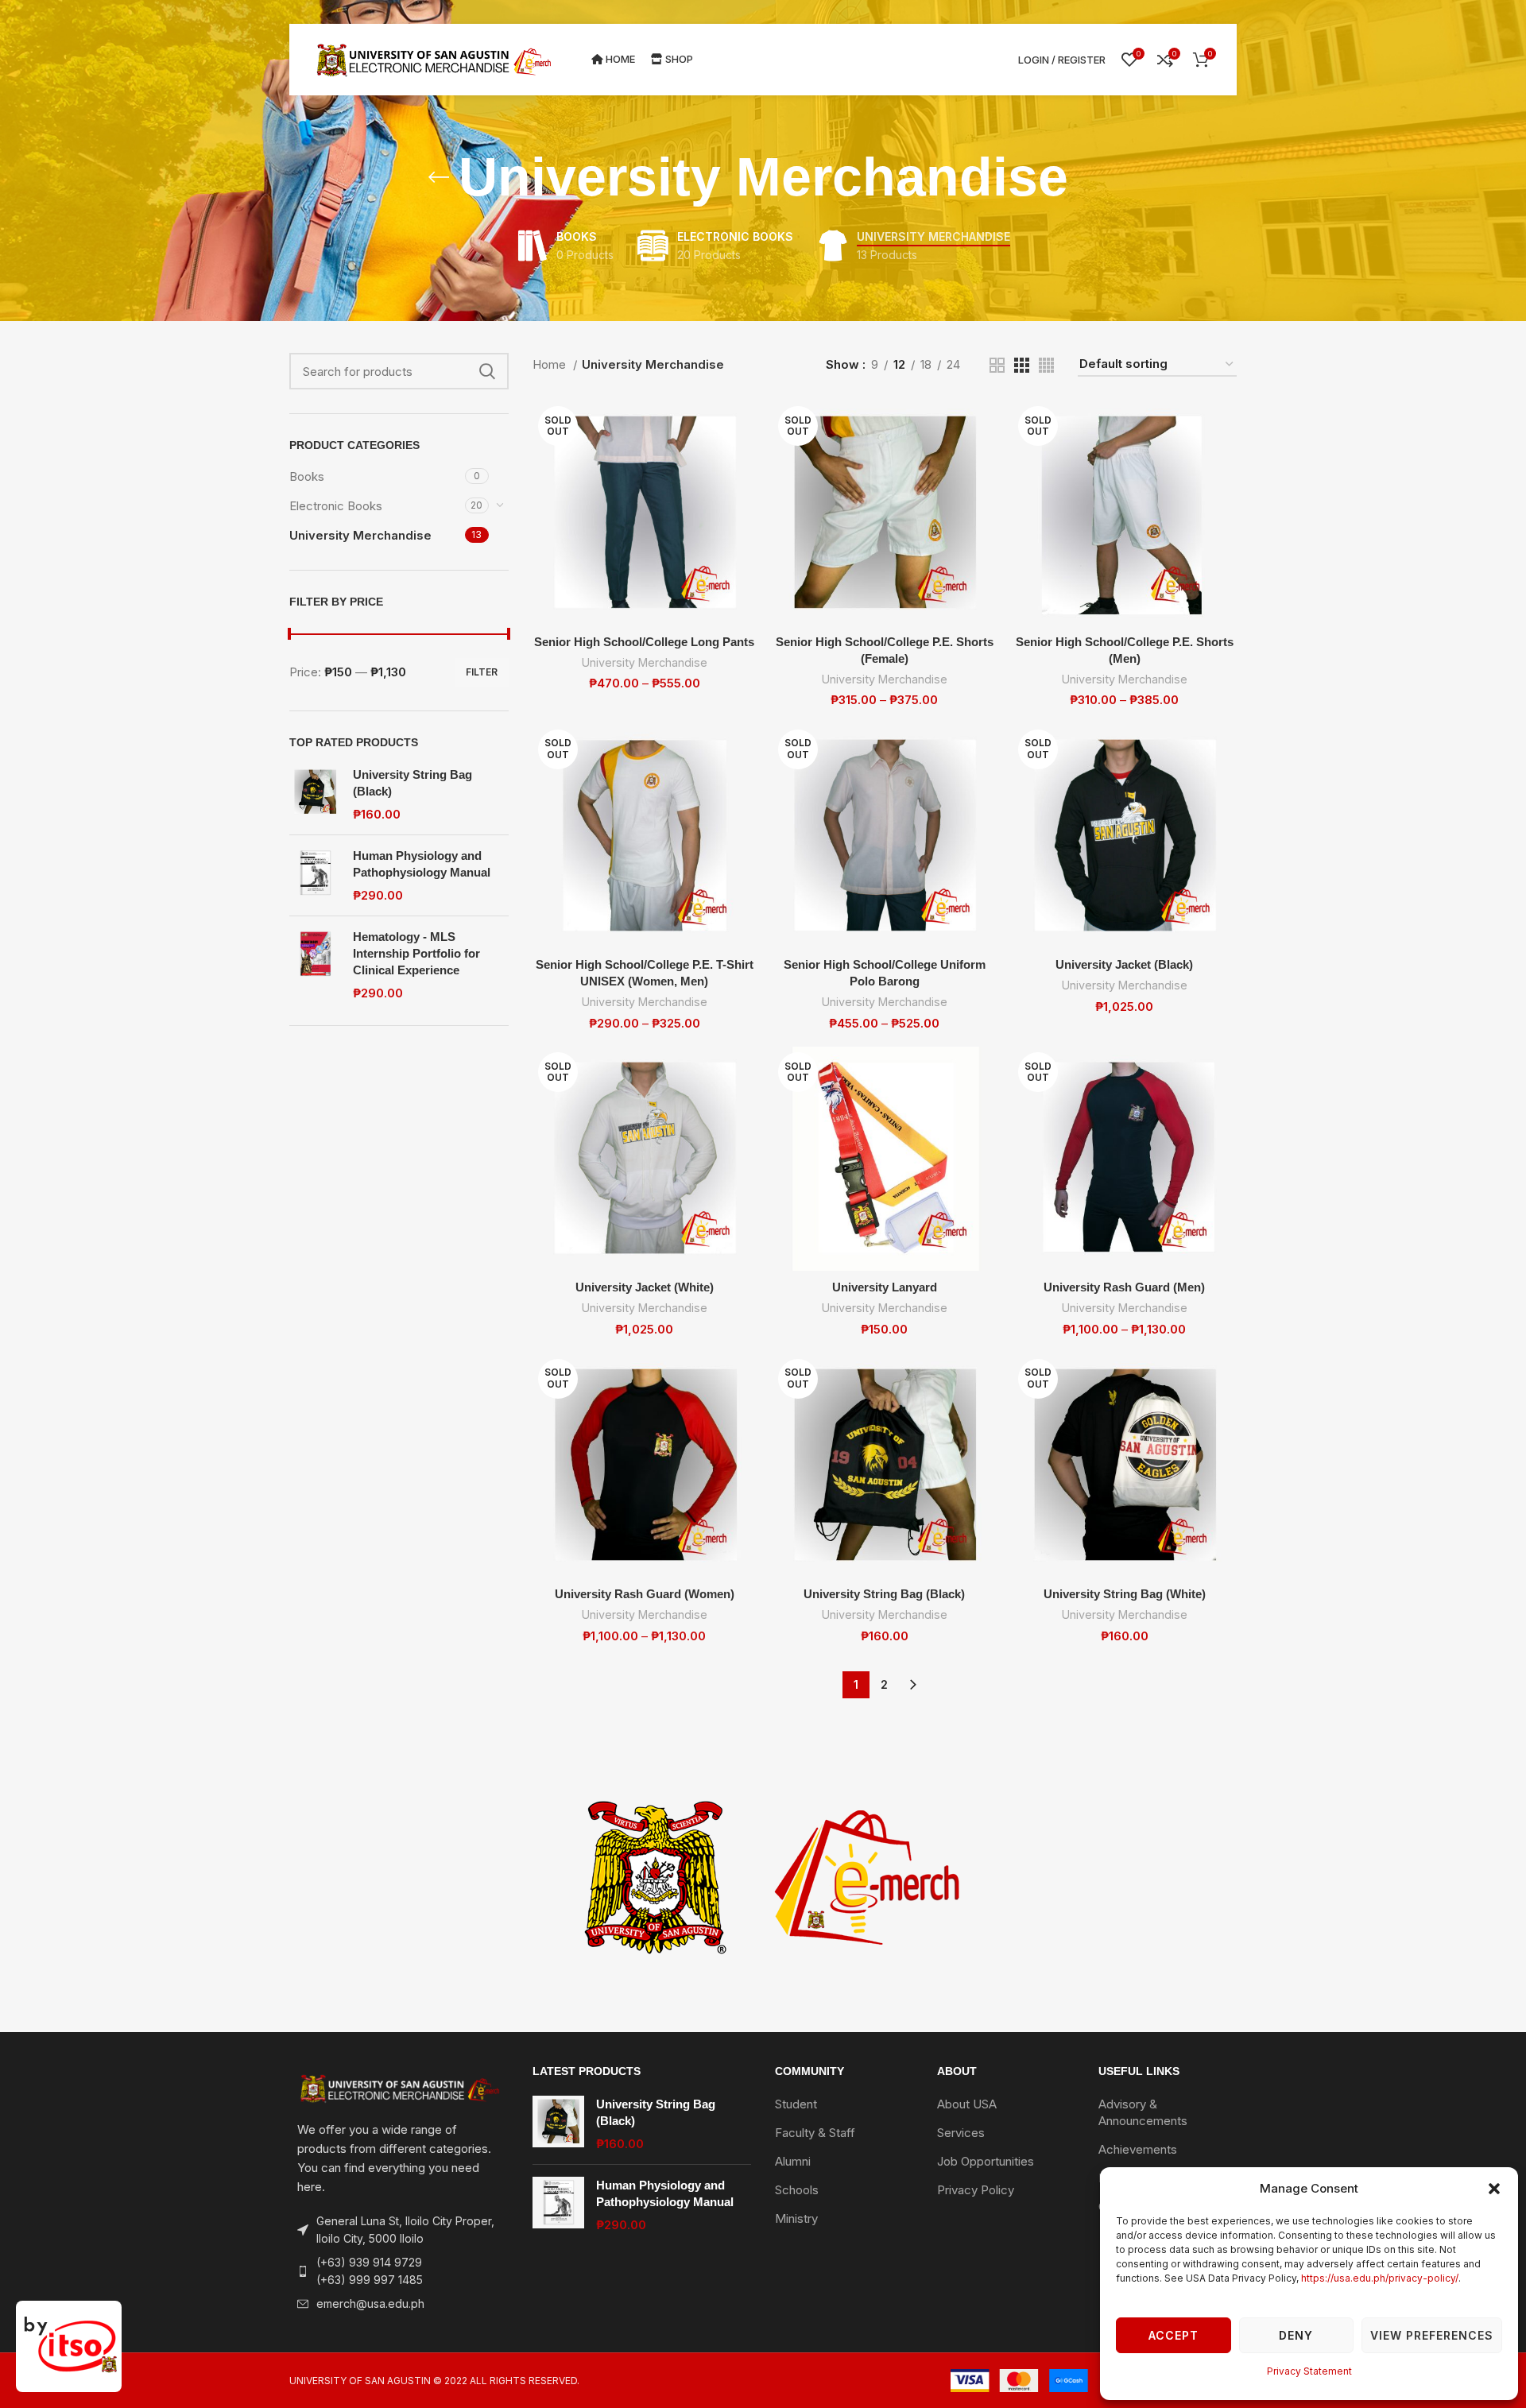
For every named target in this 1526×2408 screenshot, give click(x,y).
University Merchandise (360, 535)
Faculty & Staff (815, 2133)
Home (551, 364)
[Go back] (439, 177)
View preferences (1432, 2335)
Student (796, 2104)
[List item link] (399, 2272)
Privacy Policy (976, 2190)
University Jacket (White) (645, 1287)
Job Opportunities (986, 2161)
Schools (797, 2190)
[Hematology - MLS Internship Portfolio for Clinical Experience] (315, 965)
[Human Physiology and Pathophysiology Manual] (315, 875)
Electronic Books (336, 506)
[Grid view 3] (1022, 365)
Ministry (796, 2218)
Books (307, 476)
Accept (1174, 2335)
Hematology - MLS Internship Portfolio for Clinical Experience (416, 953)
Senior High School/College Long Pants (644, 642)
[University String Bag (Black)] (315, 794)
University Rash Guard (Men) (1124, 1287)
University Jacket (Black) (1124, 964)
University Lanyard (885, 1287)
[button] (1494, 2189)
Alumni (793, 2161)
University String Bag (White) (1125, 1594)
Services (961, 2133)
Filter (482, 672)
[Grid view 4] (1046, 365)
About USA (967, 2104)
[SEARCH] (487, 371)
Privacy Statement (1309, 2371)
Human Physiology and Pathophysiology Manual (422, 864)
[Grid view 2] (997, 365)
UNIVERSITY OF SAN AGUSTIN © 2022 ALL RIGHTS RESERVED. (434, 2381)
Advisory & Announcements (1143, 2112)
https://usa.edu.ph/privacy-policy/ (1380, 2278)
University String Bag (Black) (412, 783)
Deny (1296, 2335)
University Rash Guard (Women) (645, 1594)
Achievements (1138, 2149)
